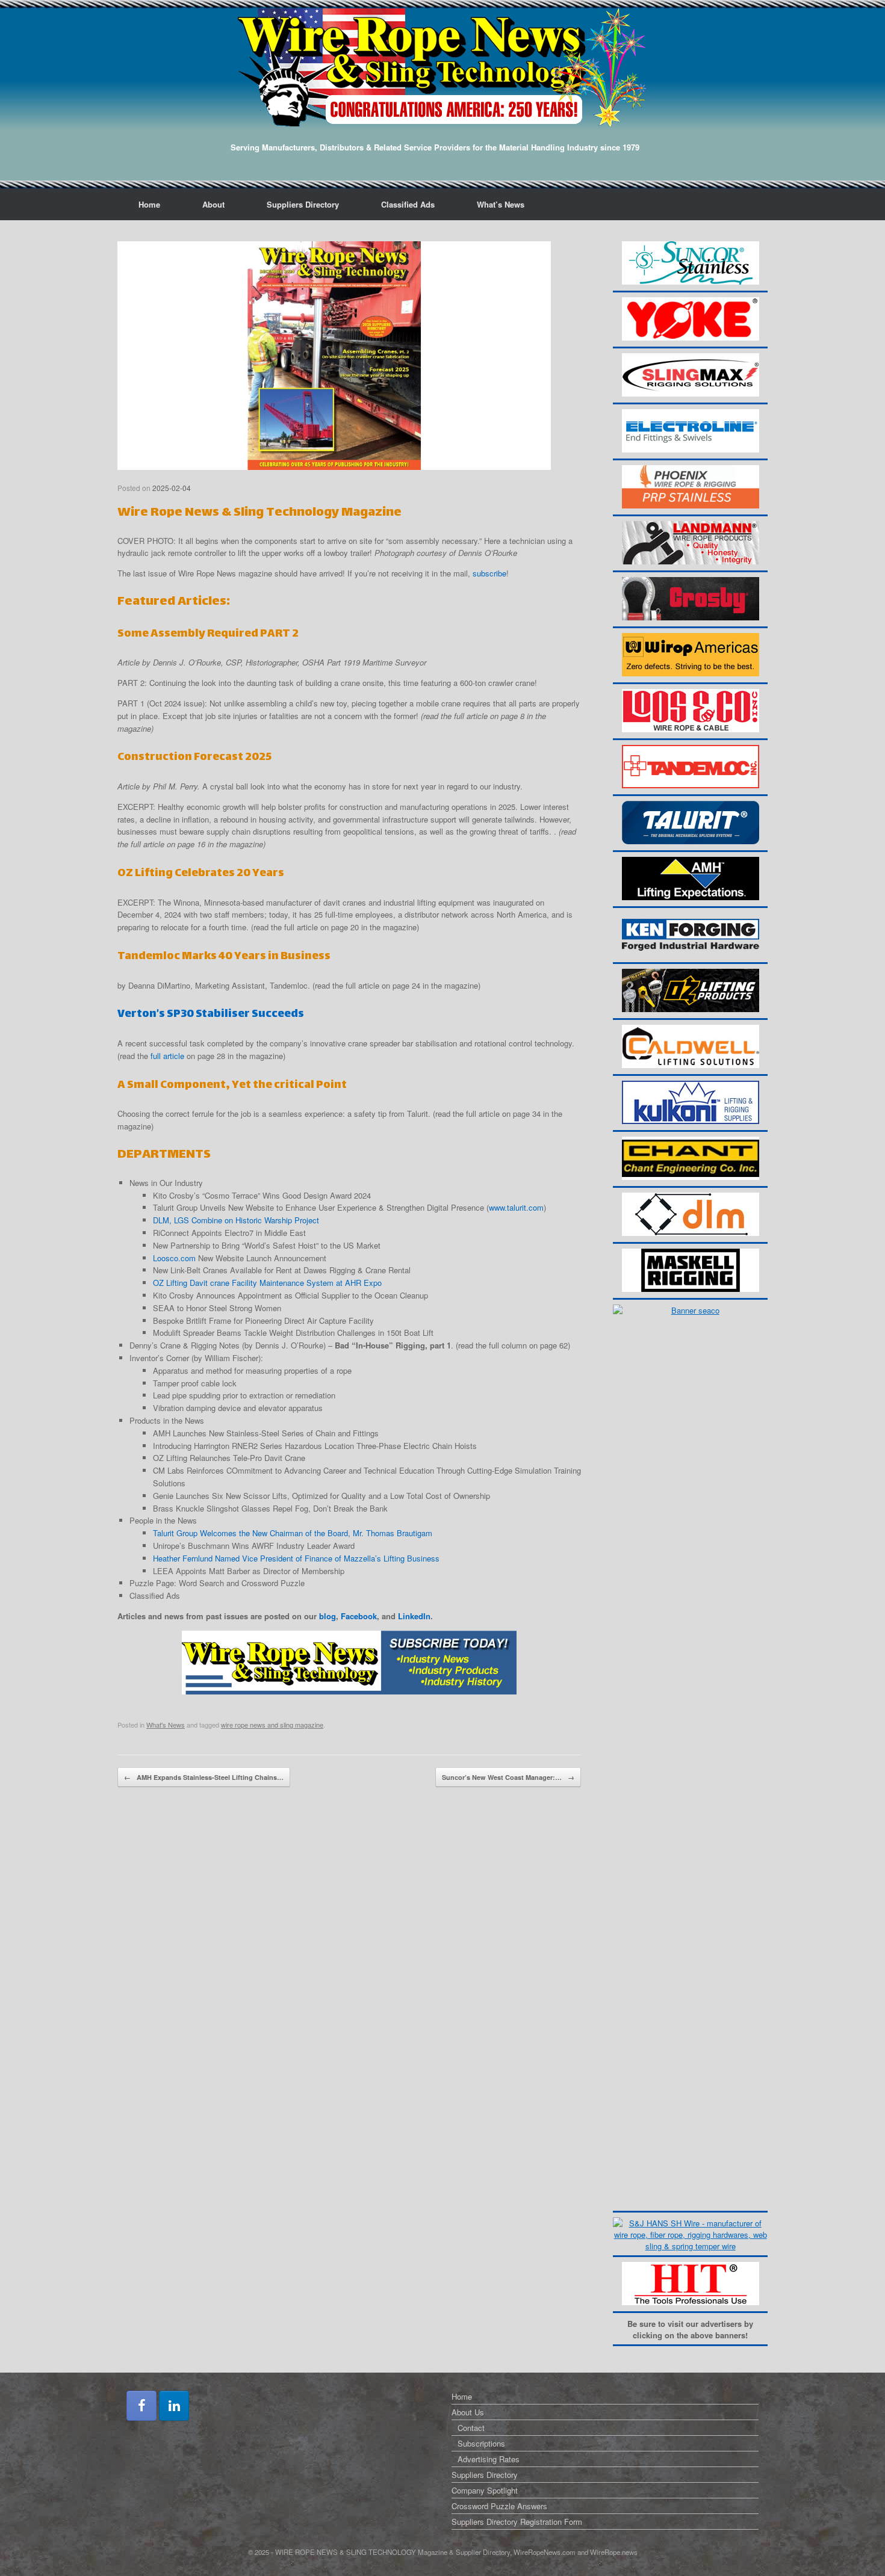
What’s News (501, 204)
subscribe (489, 573)
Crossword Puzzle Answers (499, 2506)
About (213, 204)
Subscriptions (481, 2443)
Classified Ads (408, 204)
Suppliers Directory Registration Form (517, 2522)
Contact (471, 2428)
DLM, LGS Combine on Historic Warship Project (236, 1220)
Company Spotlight (485, 2490)
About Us (468, 2412)
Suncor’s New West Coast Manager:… (508, 1777)
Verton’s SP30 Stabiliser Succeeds (211, 1014)
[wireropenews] (442, 67)
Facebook (359, 1616)
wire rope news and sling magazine (272, 1725)
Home (149, 204)
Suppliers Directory (303, 204)
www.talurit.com (516, 1207)
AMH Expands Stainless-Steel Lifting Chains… (204, 1777)
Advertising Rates (489, 2459)
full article (167, 1056)
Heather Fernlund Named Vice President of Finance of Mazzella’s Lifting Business (296, 1558)
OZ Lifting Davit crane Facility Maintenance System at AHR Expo (267, 1283)
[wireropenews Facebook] (141, 2406)
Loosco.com (174, 1258)
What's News (166, 1725)
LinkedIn (414, 1616)
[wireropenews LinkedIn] (174, 2406)
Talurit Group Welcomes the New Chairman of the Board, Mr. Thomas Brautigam (293, 1533)
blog (328, 1616)
